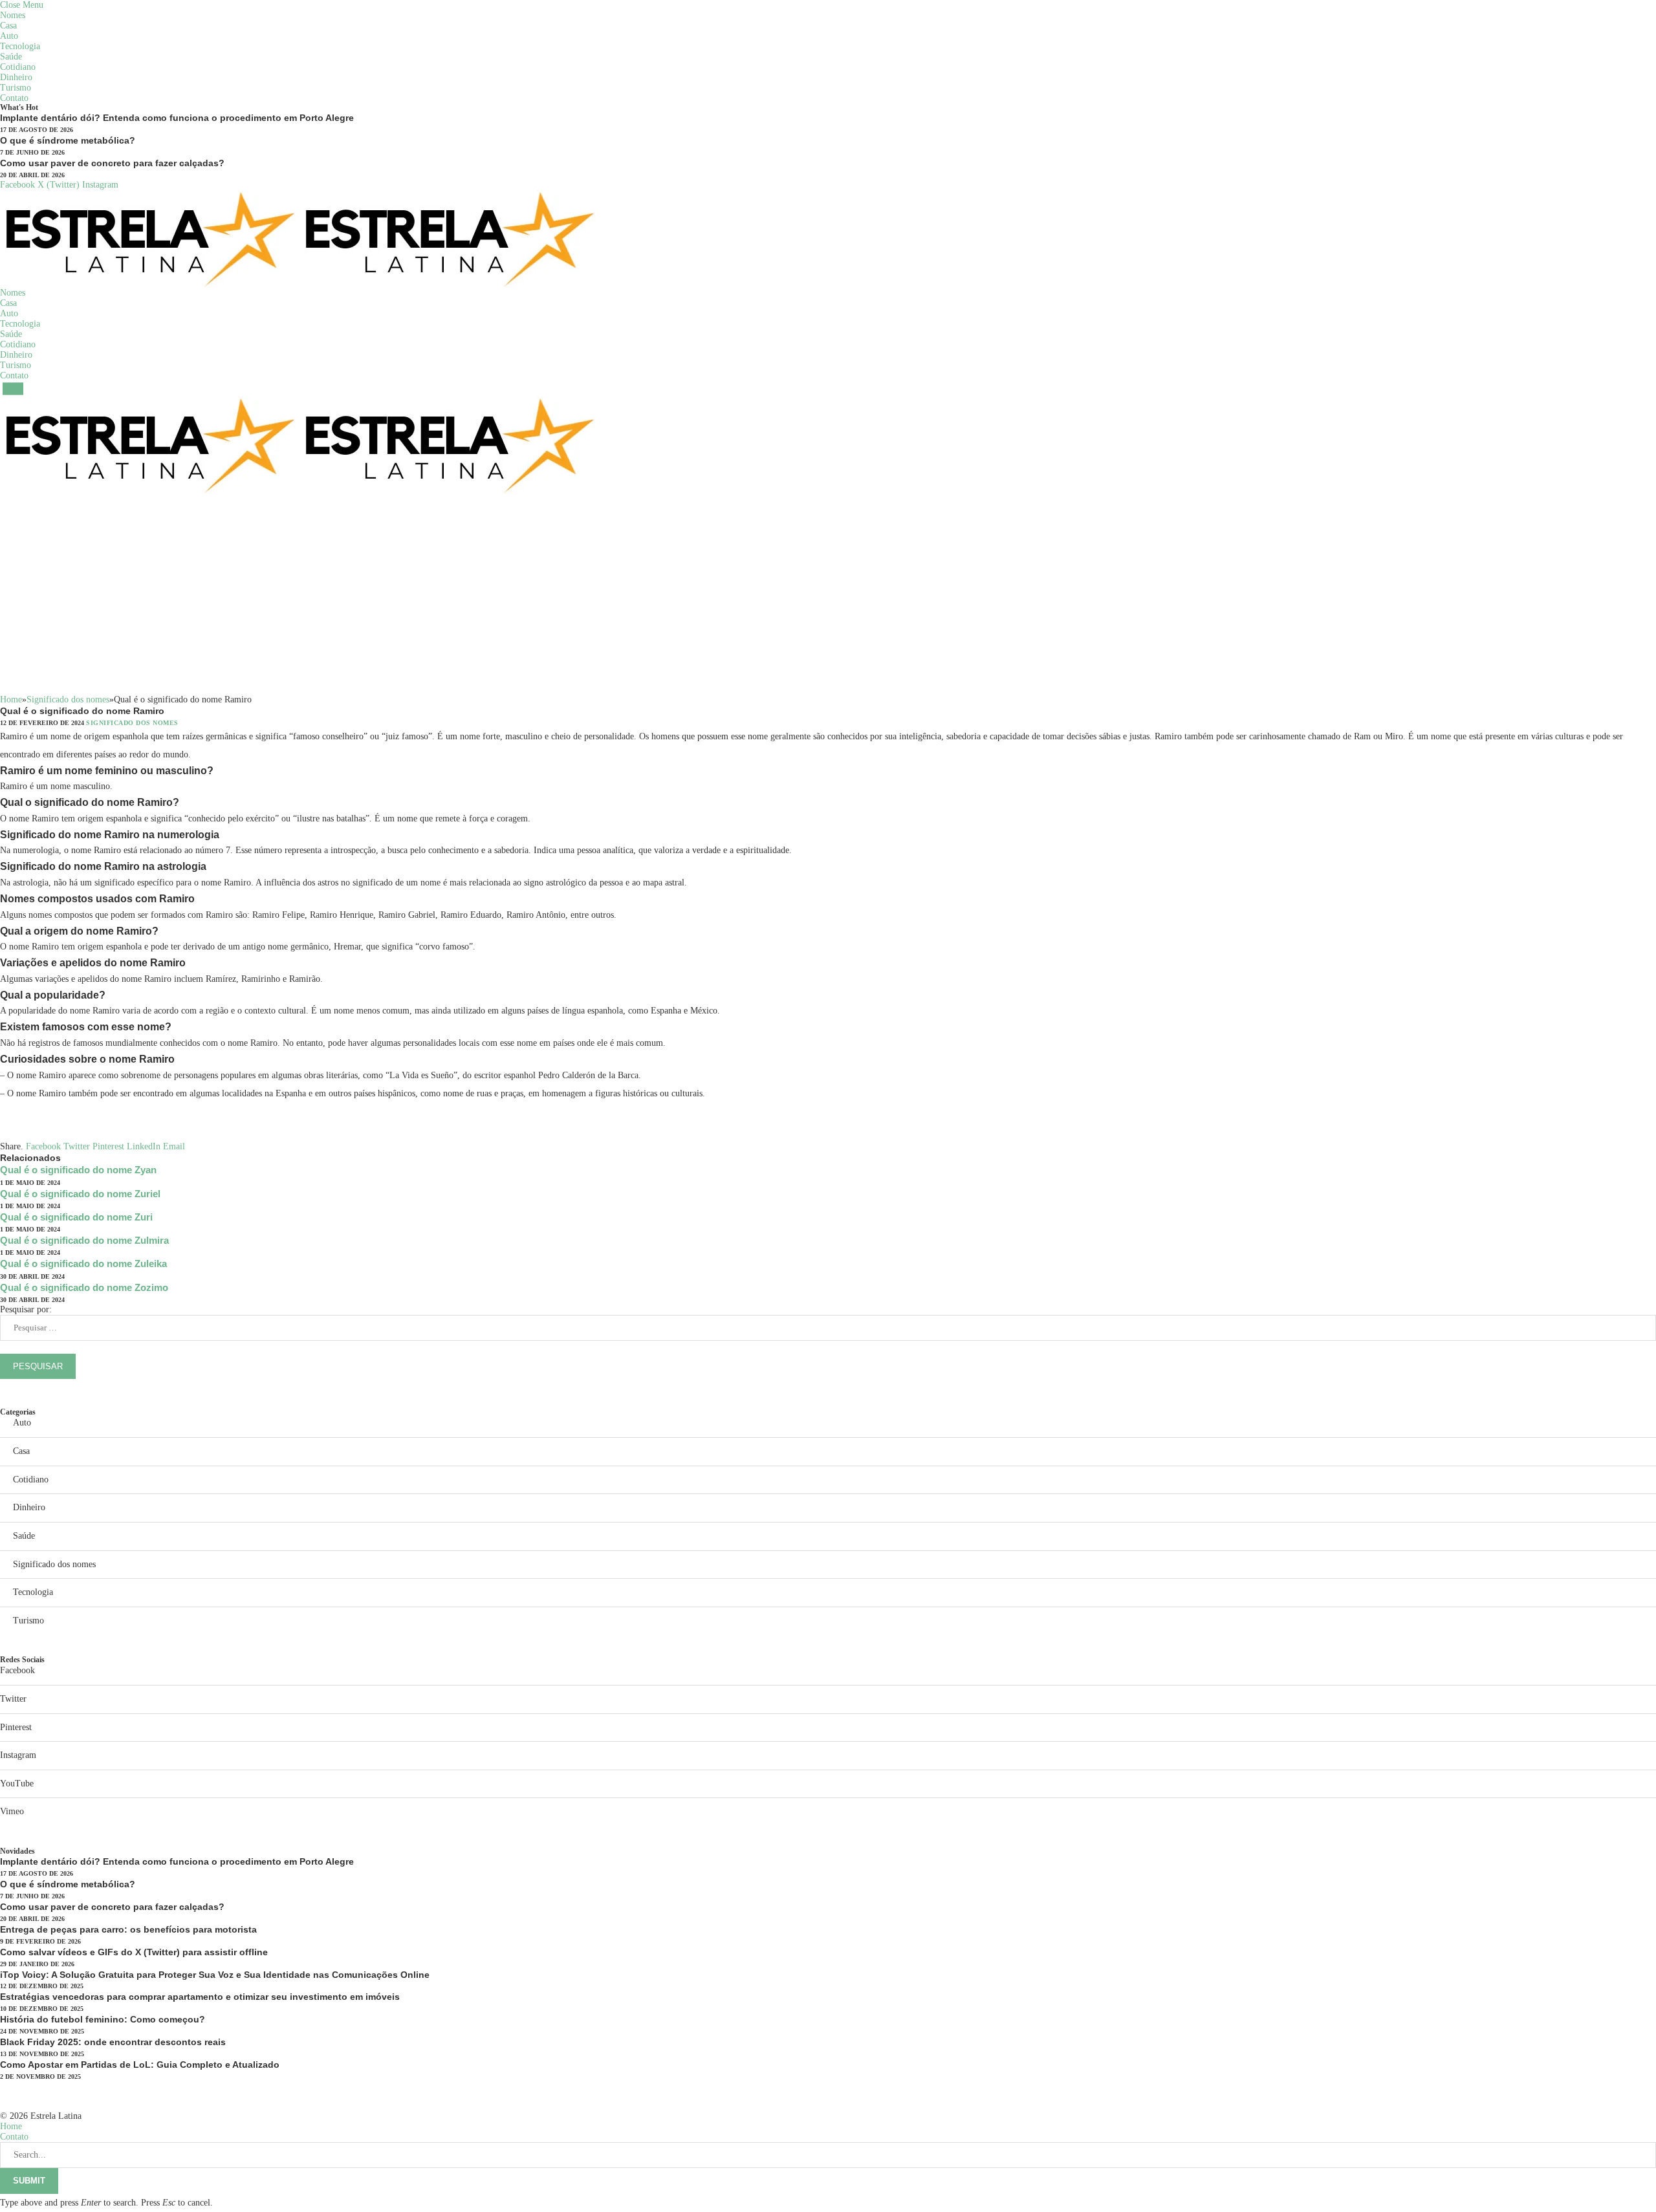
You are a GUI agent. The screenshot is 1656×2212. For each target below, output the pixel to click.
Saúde (11, 57)
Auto (9, 36)
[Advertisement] (828, 598)
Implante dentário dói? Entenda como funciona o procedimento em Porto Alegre (177, 118)
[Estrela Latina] (300, 197)
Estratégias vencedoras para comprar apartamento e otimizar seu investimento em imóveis (200, 1997)
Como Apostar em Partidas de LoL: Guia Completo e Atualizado (140, 2065)
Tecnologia (20, 46)
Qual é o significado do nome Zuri (76, 1217)
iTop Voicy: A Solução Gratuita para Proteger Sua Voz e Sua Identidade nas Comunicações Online (215, 1975)
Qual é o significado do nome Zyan (78, 1170)
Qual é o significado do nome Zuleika (83, 1263)
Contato (14, 98)
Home (11, 2126)
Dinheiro (16, 77)
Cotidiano (18, 67)
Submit (29, 2181)
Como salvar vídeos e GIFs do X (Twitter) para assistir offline (134, 1952)
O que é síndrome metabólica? (68, 140)
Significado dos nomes (132, 723)
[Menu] (13, 388)
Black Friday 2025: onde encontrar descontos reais (113, 2042)
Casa (8, 26)
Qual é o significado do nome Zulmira (84, 1240)
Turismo (16, 88)
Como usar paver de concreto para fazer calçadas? (112, 163)
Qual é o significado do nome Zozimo (84, 1287)
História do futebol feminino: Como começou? (103, 2019)
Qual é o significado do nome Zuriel (80, 1194)
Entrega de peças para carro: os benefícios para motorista (128, 1929)
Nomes (13, 15)
